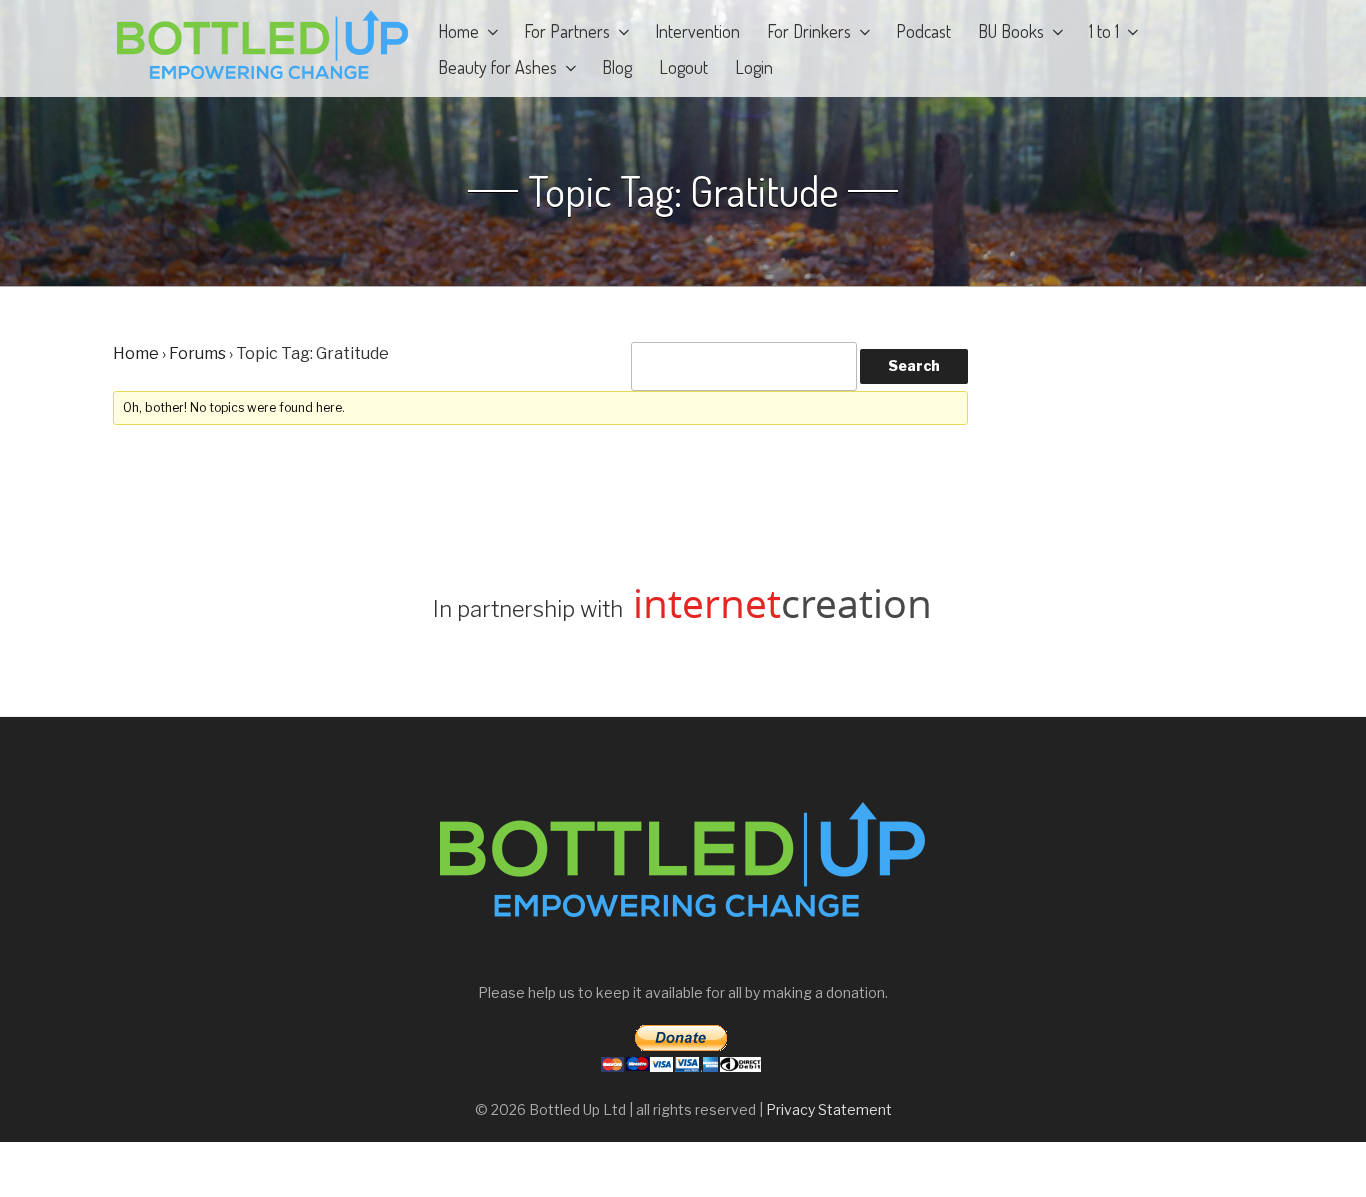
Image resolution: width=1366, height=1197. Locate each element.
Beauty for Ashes (497, 67)
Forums (197, 353)
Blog (617, 67)
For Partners (567, 31)
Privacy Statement (829, 1109)
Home (458, 31)
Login (754, 67)
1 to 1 (1104, 31)
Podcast (923, 31)
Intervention (697, 31)
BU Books (1011, 31)
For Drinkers (809, 31)
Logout (683, 67)
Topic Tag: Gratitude (683, 191)
